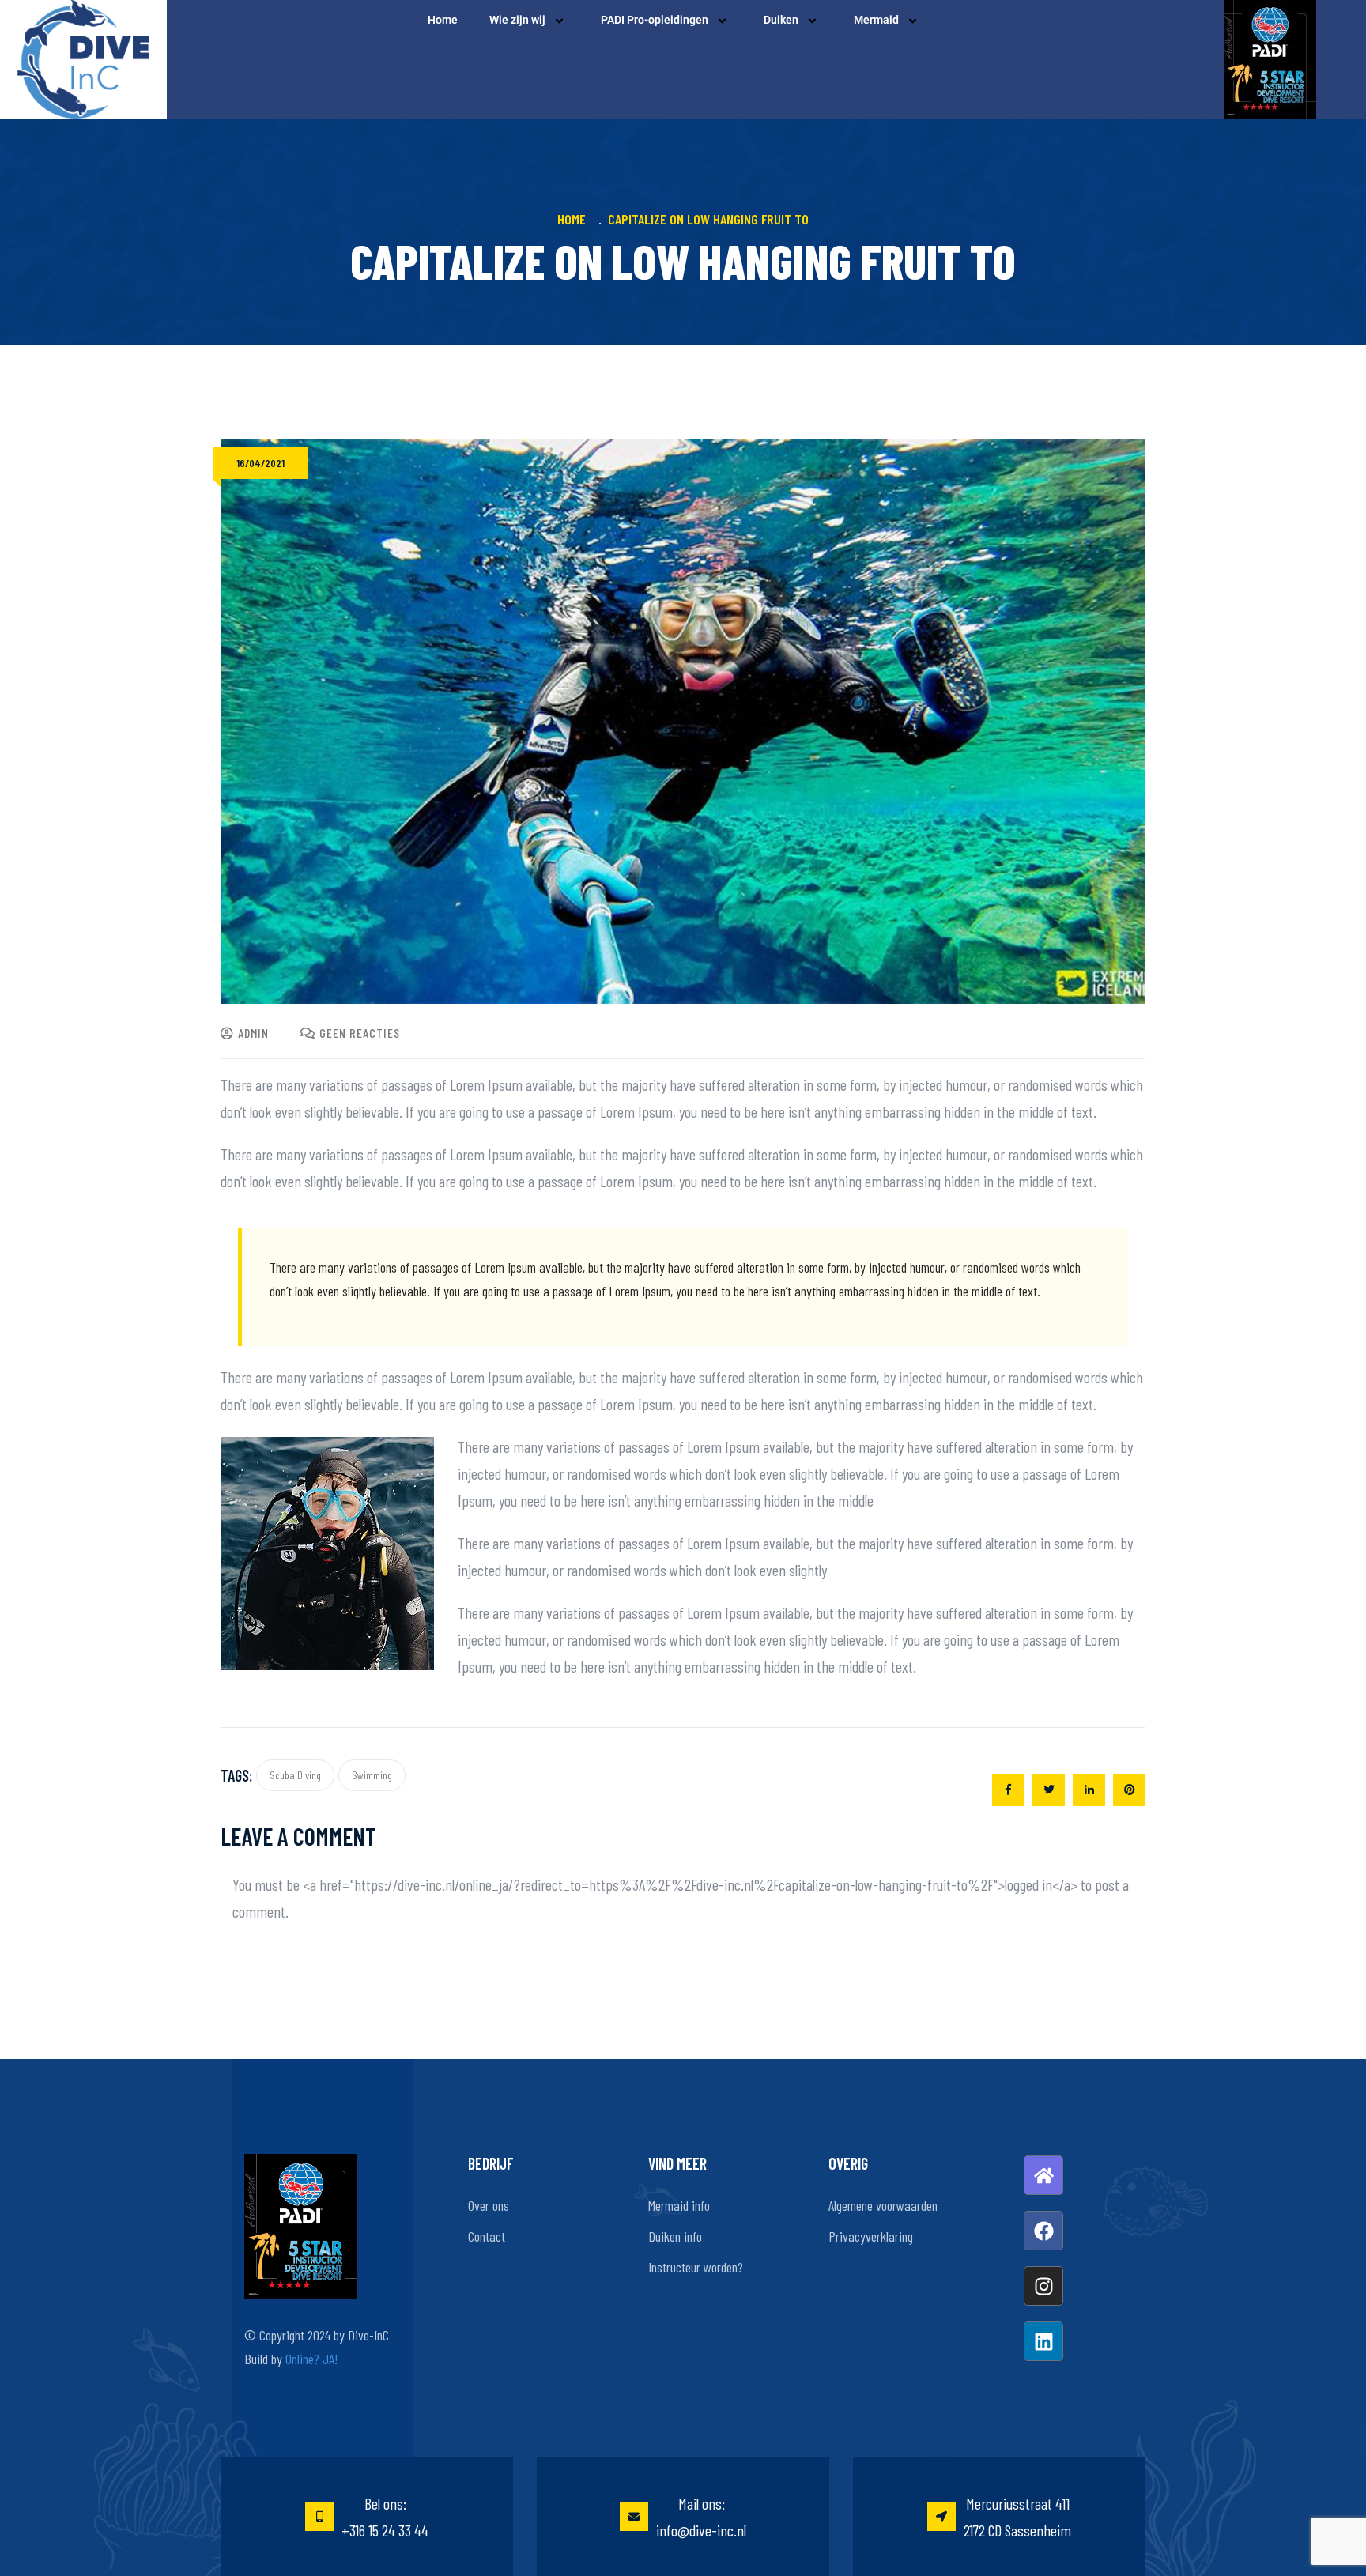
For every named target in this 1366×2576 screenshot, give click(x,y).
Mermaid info (679, 2205)
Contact (487, 2236)
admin (253, 1033)
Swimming (372, 1775)
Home (443, 20)
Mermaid (876, 20)
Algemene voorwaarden (883, 2205)
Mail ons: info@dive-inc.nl (701, 2517)
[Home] (1043, 2175)
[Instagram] (1043, 2286)
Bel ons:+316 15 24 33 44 (385, 2517)
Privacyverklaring (871, 2236)
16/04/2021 (260, 463)
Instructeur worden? (696, 2267)
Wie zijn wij (517, 20)
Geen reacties (360, 1033)
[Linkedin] (1043, 2341)
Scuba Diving (295, 1775)
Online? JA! (311, 2359)
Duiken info (675, 2236)
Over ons (489, 2205)
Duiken (781, 20)
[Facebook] (1043, 2231)
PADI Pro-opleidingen (655, 20)
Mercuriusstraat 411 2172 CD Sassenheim (1017, 2517)
